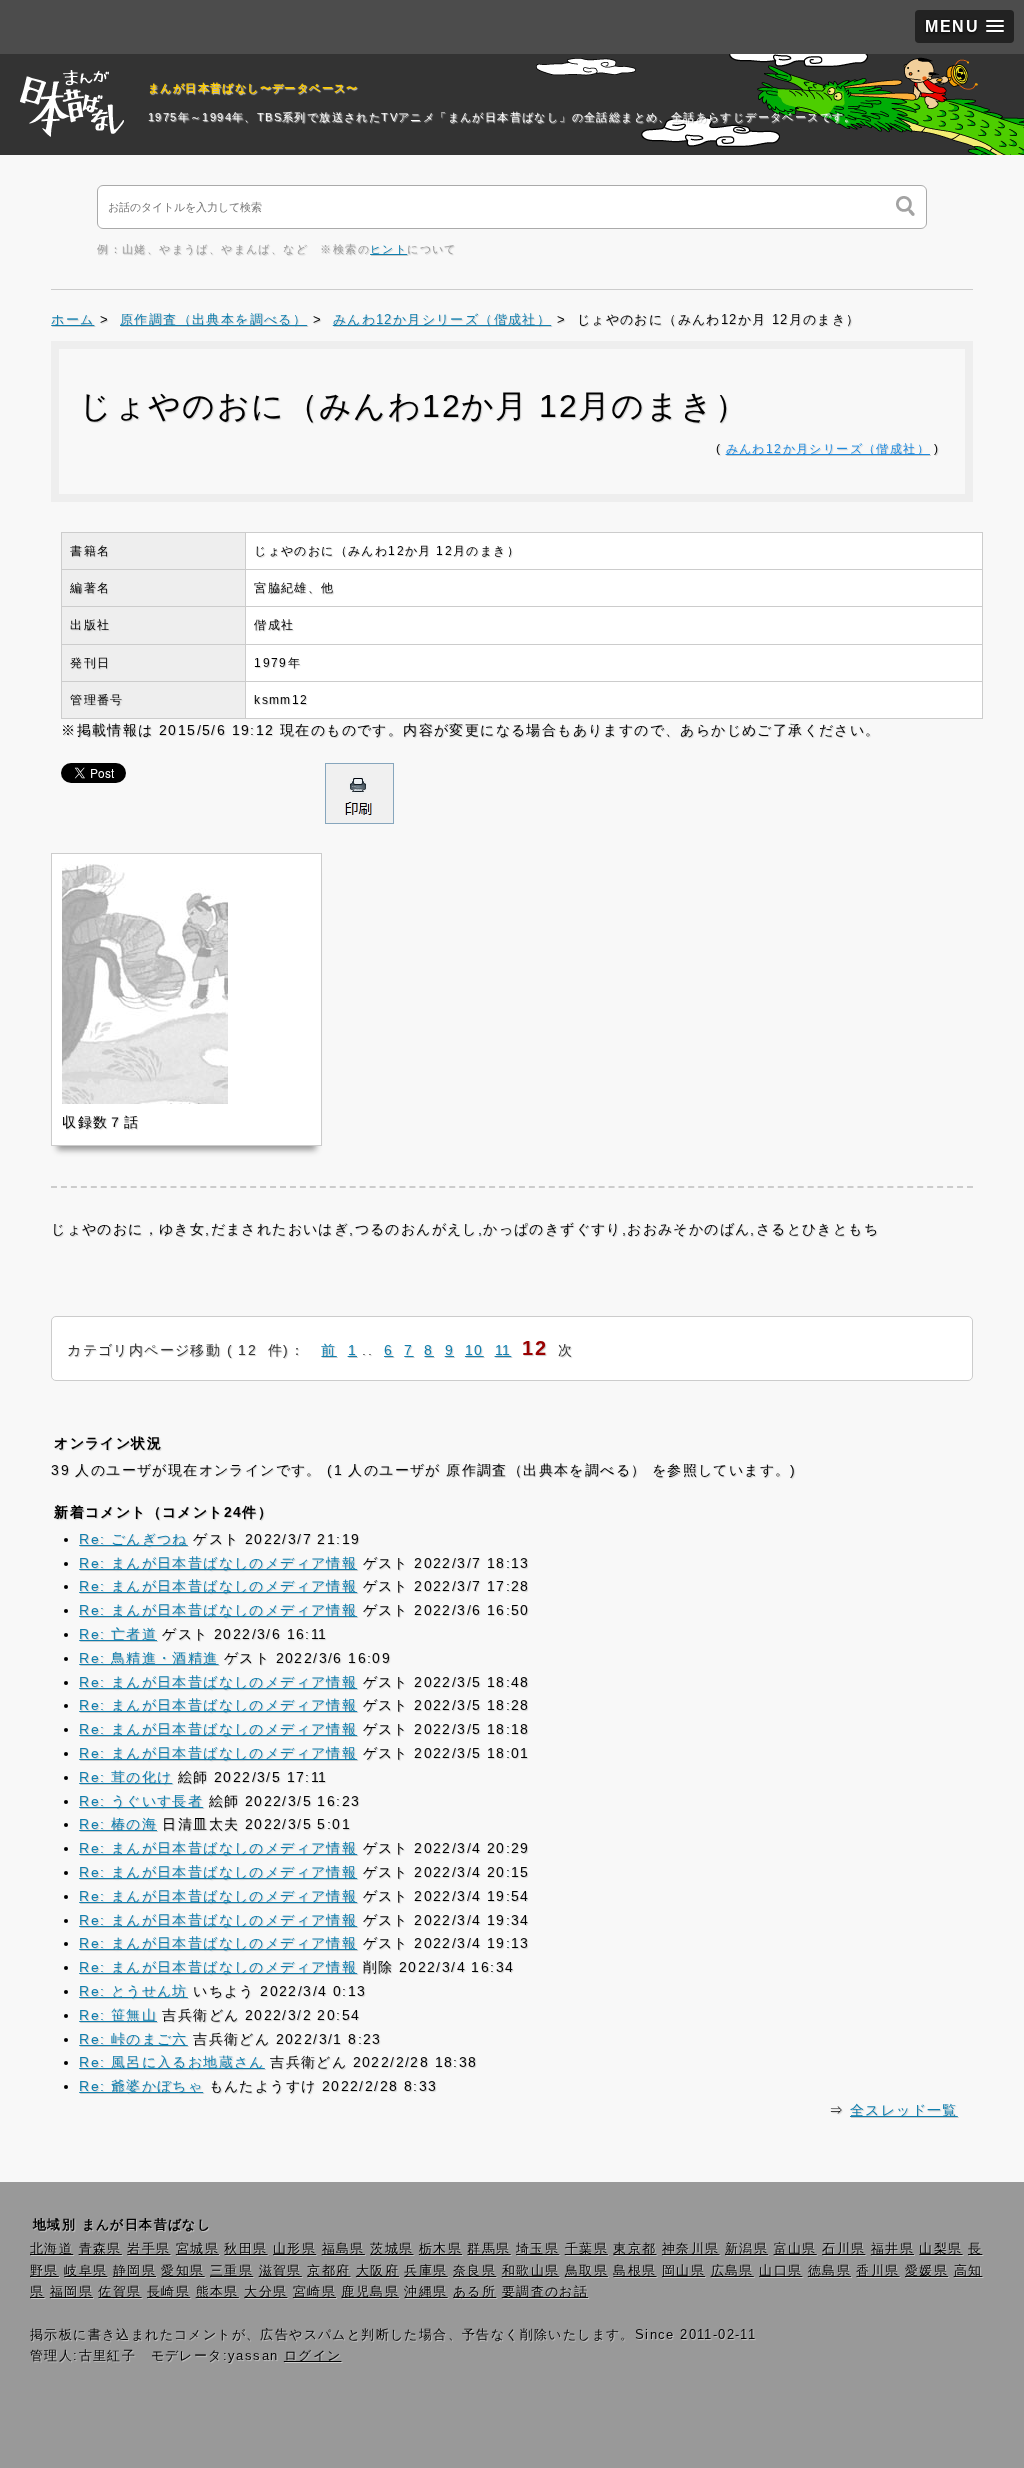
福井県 (892, 2249)
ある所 (474, 2292)
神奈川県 (691, 2249)
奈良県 (474, 2271)
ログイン (313, 2356)
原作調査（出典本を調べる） (213, 320)
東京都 (634, 2249)
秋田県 (245, 2249)
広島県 (732, 2271)
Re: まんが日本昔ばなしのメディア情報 (218, 1563)
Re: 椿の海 (118, 1824)
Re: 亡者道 (118, 1634)
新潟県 (746, 2249)
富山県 (795, 2249)
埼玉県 (537, 2249)
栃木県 (440, 2249)
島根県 (634, 2271)
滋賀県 (280, 2271)
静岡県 (134, 2271)
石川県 (843, 2249)
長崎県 (168, 2292)
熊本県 (217, 2292)
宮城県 (197, 2249)
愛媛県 (926, 2271)
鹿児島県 (370, 2292)
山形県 (294, 2249)
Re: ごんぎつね (133, 1539)
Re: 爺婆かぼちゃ (141, 2086)
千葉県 (586, 2249)
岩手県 (148, 2249)
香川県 (877, 2271)
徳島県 (829, 2271)
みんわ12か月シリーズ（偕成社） (442, 320)
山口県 (780, 2271)
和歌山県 (531, 2271)
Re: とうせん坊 (133, 1991)
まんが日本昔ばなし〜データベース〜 (253, 88)
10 (474, 1350)
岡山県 (683, 2271)
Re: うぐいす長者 (141, 1801)
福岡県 (71, 2292)
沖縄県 (425, 2292)
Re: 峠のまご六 (133, 2039)
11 (503, 1350)
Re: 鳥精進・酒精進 (148, 1658)
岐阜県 (85, 2271)
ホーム (72, 320)
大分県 (265, 2292)
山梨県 (940, 2249)
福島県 (343, 2249)
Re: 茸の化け (125, 1777)
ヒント (388, 249)
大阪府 (377, 2271)
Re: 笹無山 (118, 2015)
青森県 (100, 2249)
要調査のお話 (545, 2292)
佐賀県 (119, 2292)
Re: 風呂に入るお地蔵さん (172, 2062)
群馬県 (488, 2249)
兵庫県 (425, 2271)
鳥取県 (586, 2271)
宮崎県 (314, 2292)
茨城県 (391, 2249)
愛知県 (182, 2271)
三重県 (231, 2271)
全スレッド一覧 (904, 2110)
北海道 (51, 2249)
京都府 (328, 2271)
